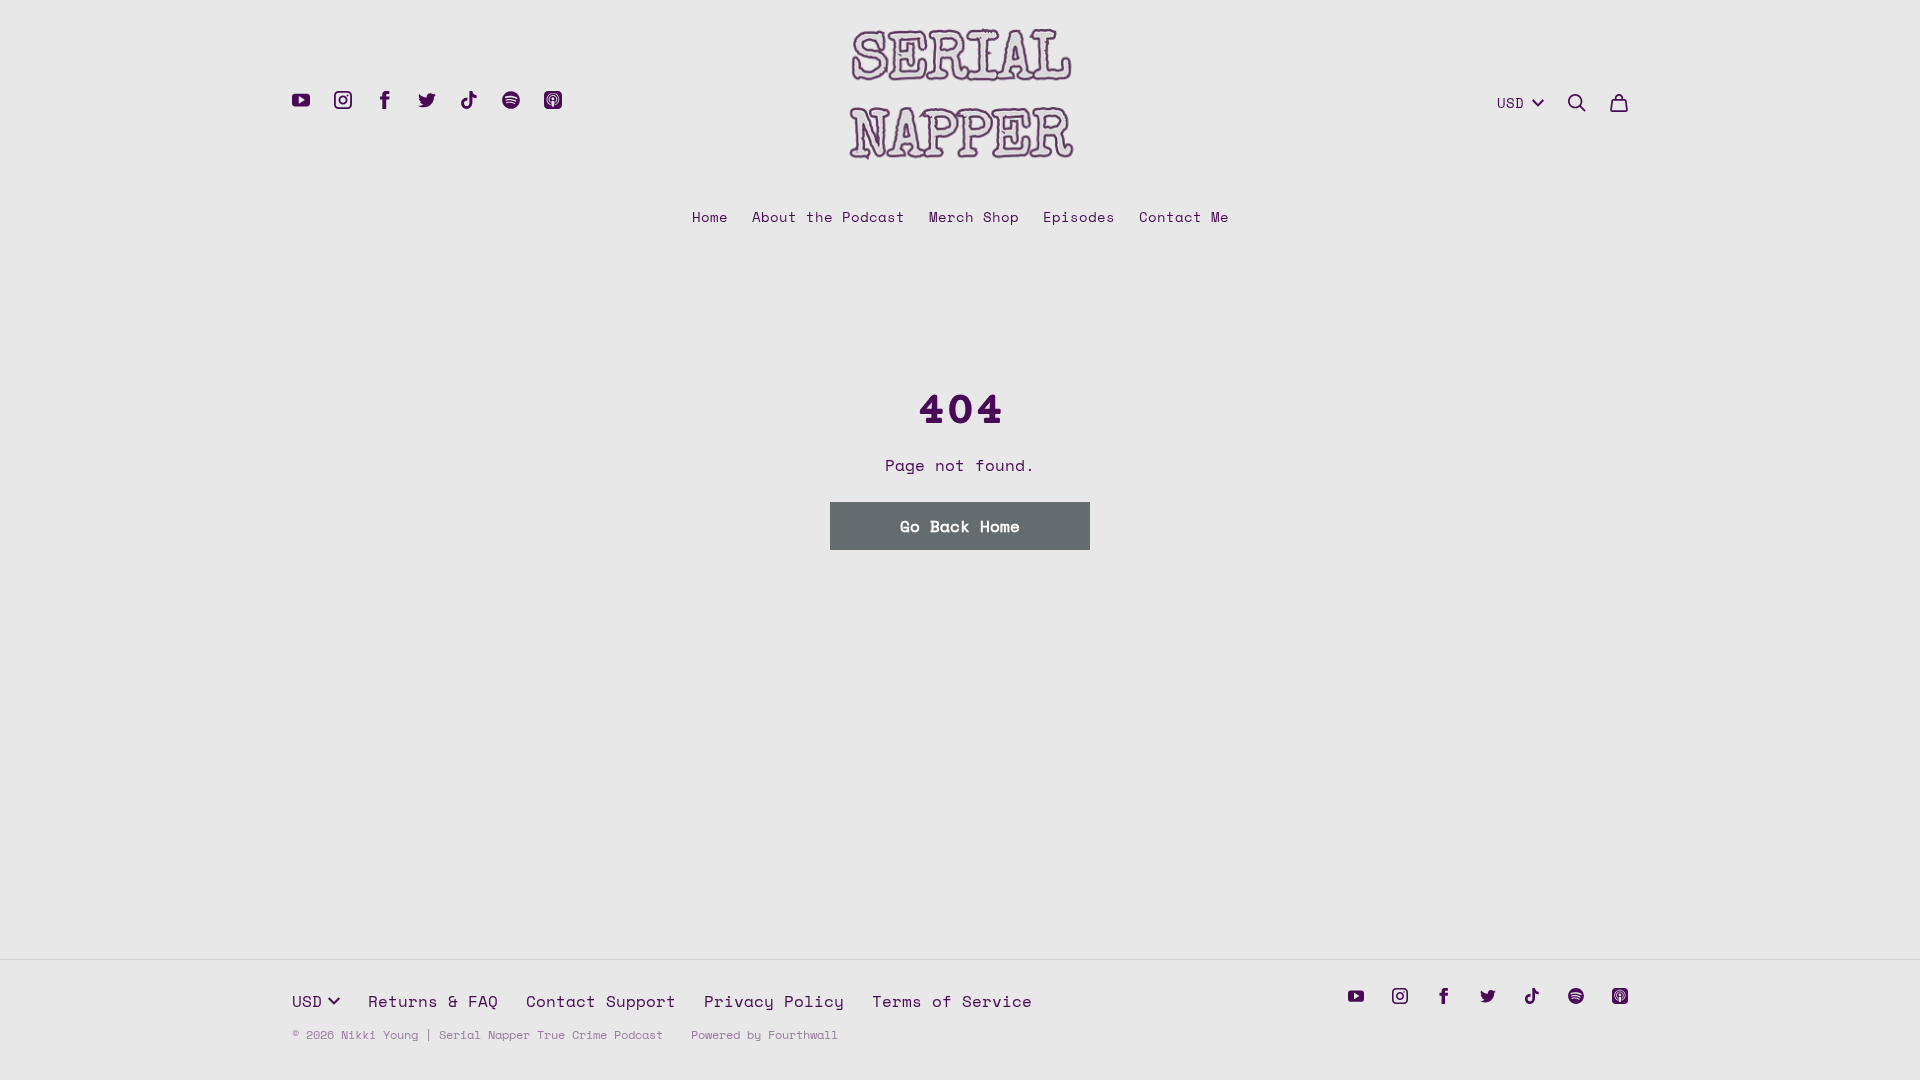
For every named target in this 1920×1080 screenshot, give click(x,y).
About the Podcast (828, 216)
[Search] (1577, 103)
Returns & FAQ (433, 1001)
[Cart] (1619, 103)
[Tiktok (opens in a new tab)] (469, 100)
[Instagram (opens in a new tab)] (343, 100)
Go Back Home (960, 526)
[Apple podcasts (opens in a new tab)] (553, 100)
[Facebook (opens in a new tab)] (385, 100)
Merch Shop (974, 216)
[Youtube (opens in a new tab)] (301, 100)
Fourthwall (803, 1034)
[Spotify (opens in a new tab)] (511, 100)
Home (710, 216)
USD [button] (1510, 102)
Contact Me (1184, 216)
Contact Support (601, 1001)
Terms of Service (952, 1001)
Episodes (1079, 216)
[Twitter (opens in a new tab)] (427, 100)
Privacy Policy (774, 1001)
